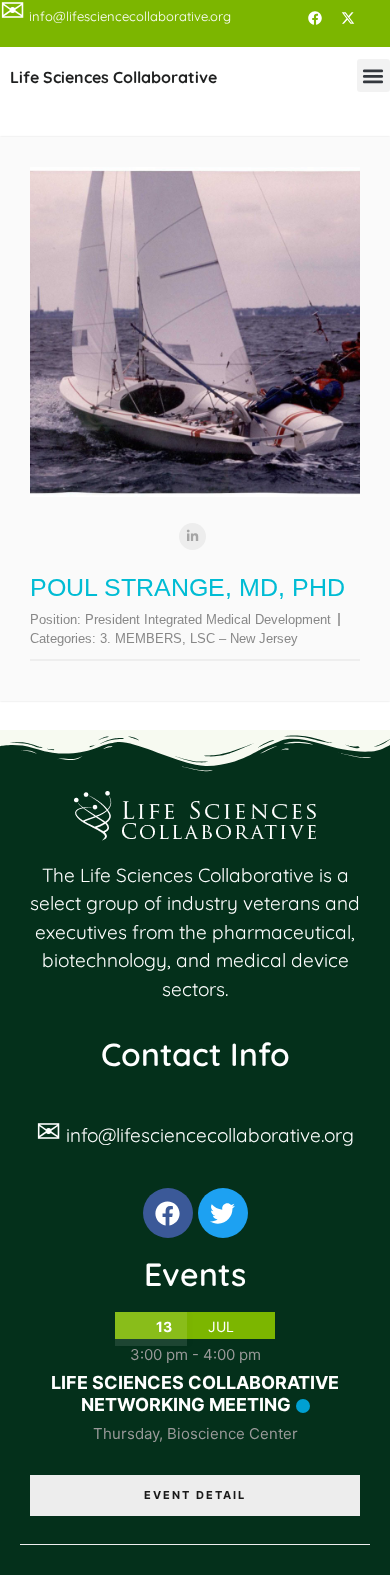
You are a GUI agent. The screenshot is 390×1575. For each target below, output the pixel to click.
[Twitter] (223, 1213)
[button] (373, 75)
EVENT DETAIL (195, 1495)
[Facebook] (315, 18)
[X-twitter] (348, 18)
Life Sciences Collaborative (113, 77)
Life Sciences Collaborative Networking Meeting (195, 1393)
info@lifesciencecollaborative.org (210, 1135)
